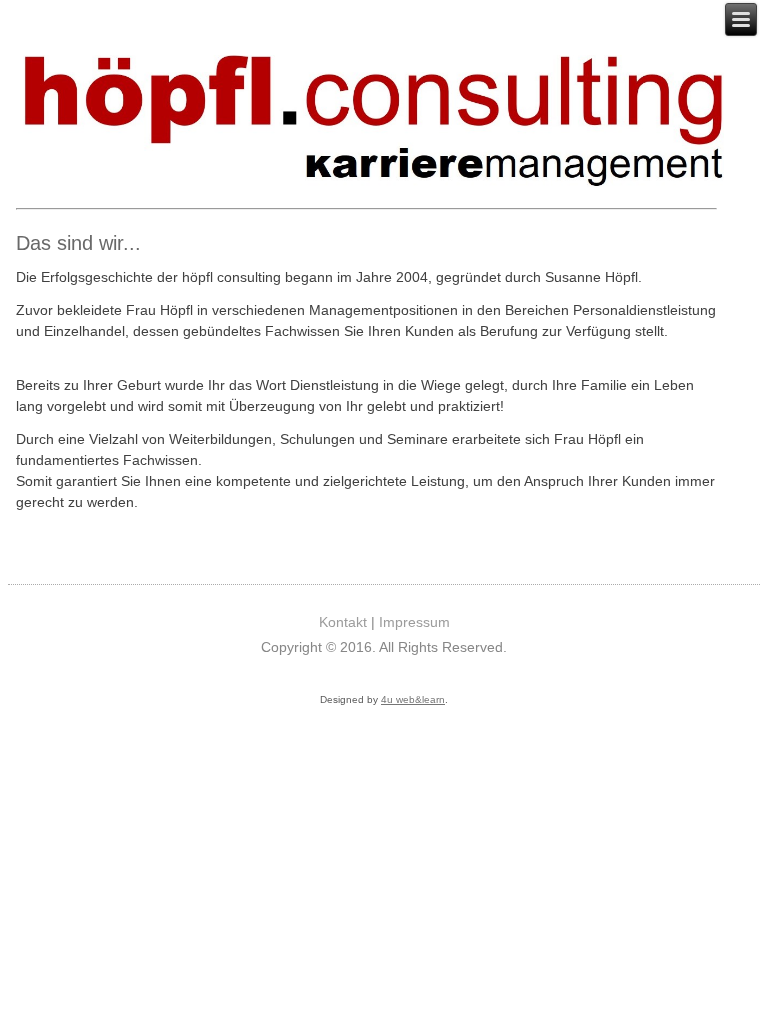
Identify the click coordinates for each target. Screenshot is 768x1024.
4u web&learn (413, 699)
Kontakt (343, 622)
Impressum (414, 622)
